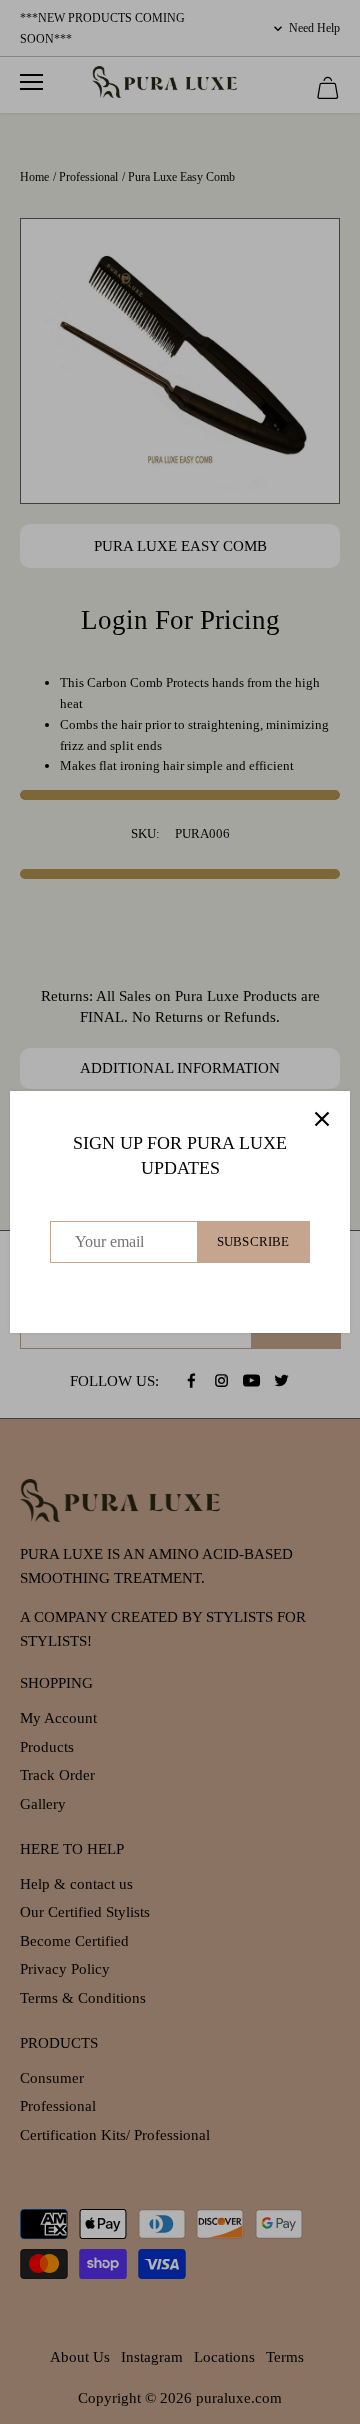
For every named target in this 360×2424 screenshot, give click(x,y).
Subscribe (253, 1242)
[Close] (322, 1119)
